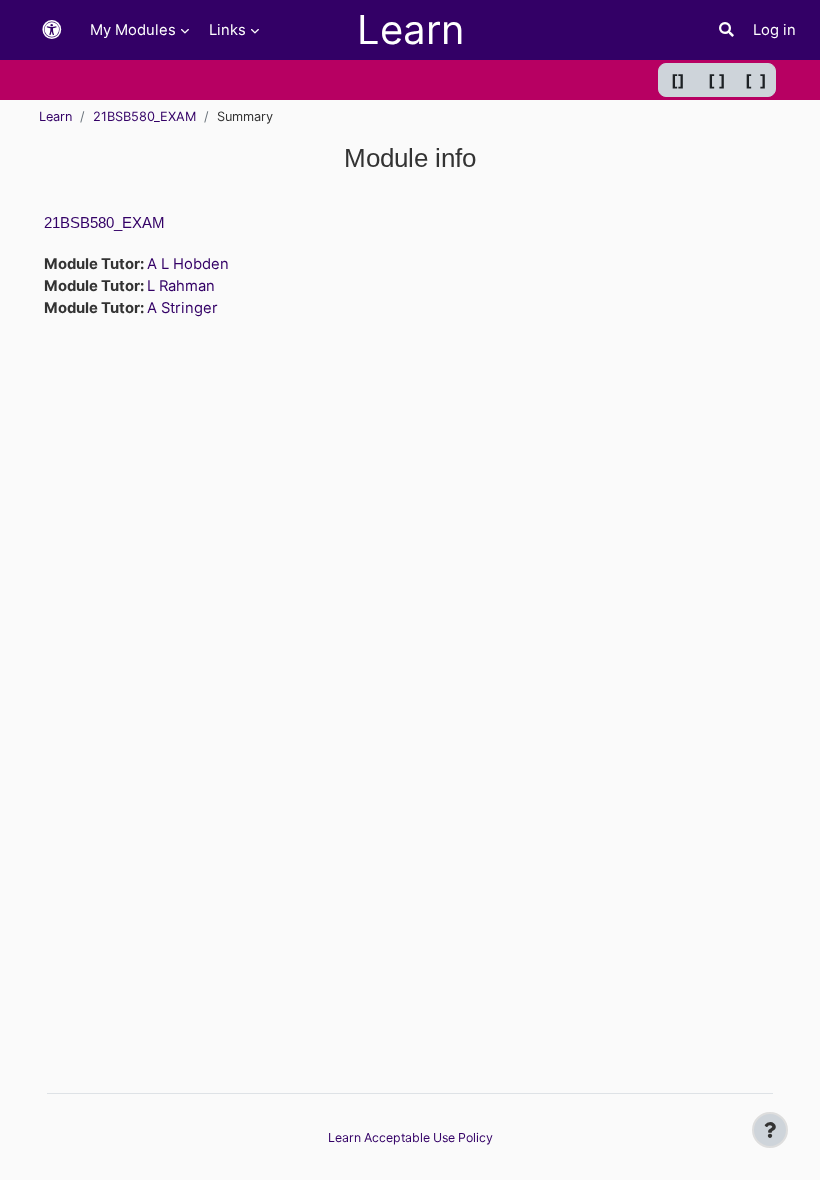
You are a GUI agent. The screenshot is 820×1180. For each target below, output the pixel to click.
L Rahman (181, 286)
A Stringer (182, 308)
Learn (55, 116)
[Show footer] (770, 1130)
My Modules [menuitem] (133, 30)
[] (678, 80)
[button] (52, 30)
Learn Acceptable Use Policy (410, 1137)
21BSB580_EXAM (144, 116)
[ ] (717, 80)
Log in (774, 30)
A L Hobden (188, 264)
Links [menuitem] (227, 30)
